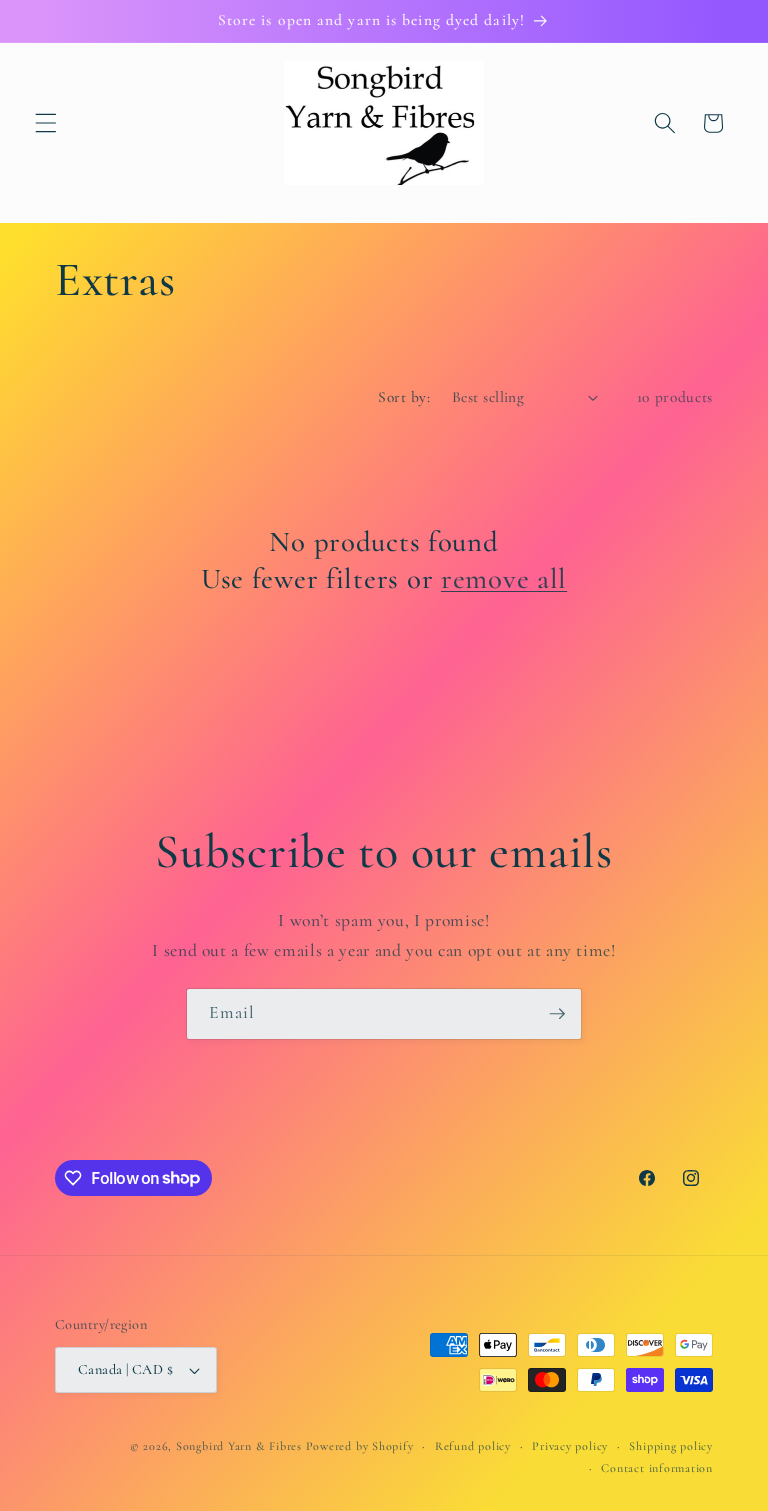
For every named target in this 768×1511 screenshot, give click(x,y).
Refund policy (473, 1446)
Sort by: (404, 397)
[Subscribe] (557, 1014)
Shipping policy (671, 1446)
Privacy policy (570, 1446)
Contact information (657, 1468)
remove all (504, 578)
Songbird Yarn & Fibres (239, 1446)
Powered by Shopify (360, 1446)
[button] (46, 123)
